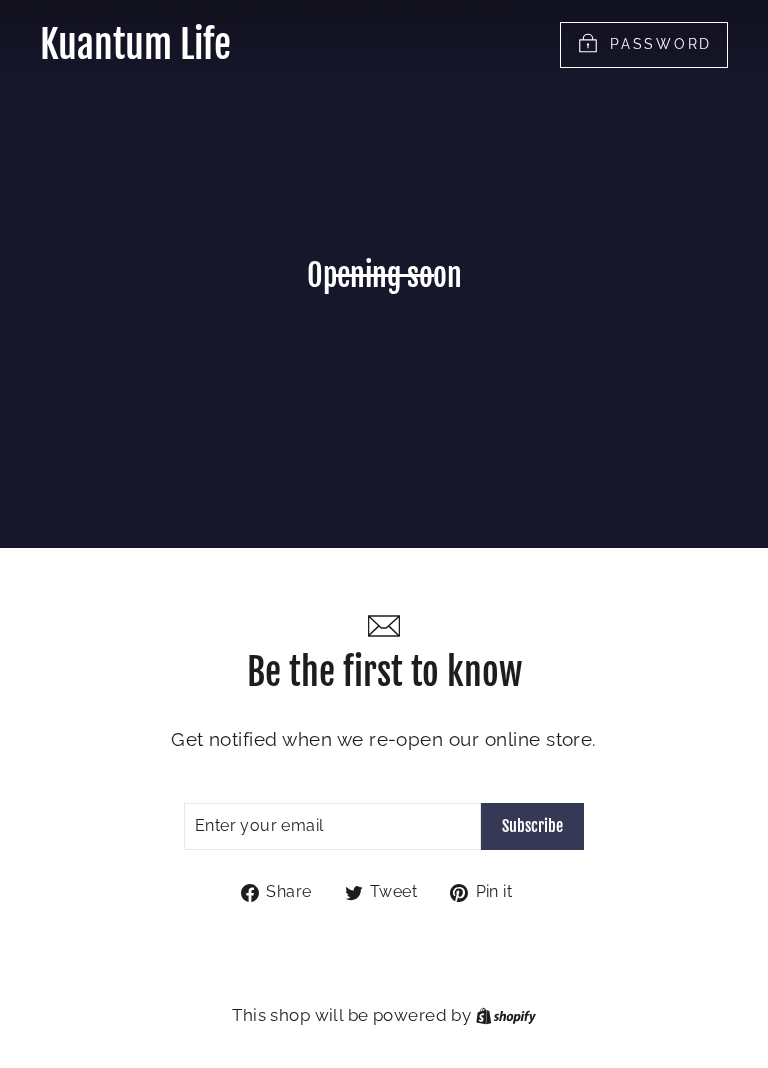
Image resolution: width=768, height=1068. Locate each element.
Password (661, 43)
